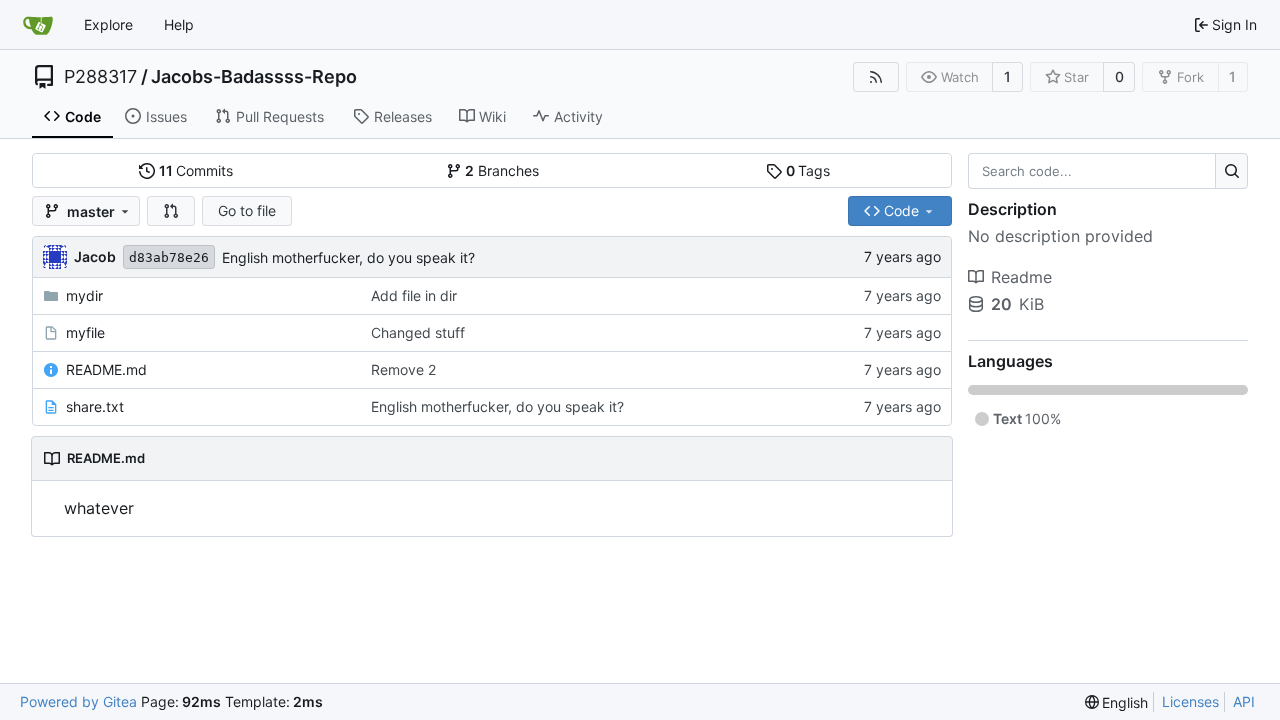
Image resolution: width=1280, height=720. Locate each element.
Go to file (247, 210)
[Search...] (1231, 171)
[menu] (1117, 702)
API (1244, 701)
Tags (808, 170)
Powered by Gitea (78, 701)
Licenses (1190, 701)
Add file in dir (414, 295)
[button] (171, 211)
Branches (502, 170)
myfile (85, 332)
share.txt (95, 406)
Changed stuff (418, 332)
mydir (84, 295)
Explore (108, 24)
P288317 (100, 77)
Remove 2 (403, 369)
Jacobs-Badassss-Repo (254, 77)
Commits (196, 170)
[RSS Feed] (876, 77)
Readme (1021, 277)
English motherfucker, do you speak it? (348, 257)
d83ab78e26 (169, 257)
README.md (106, 369)
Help (179, 24)
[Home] (38, 25)
